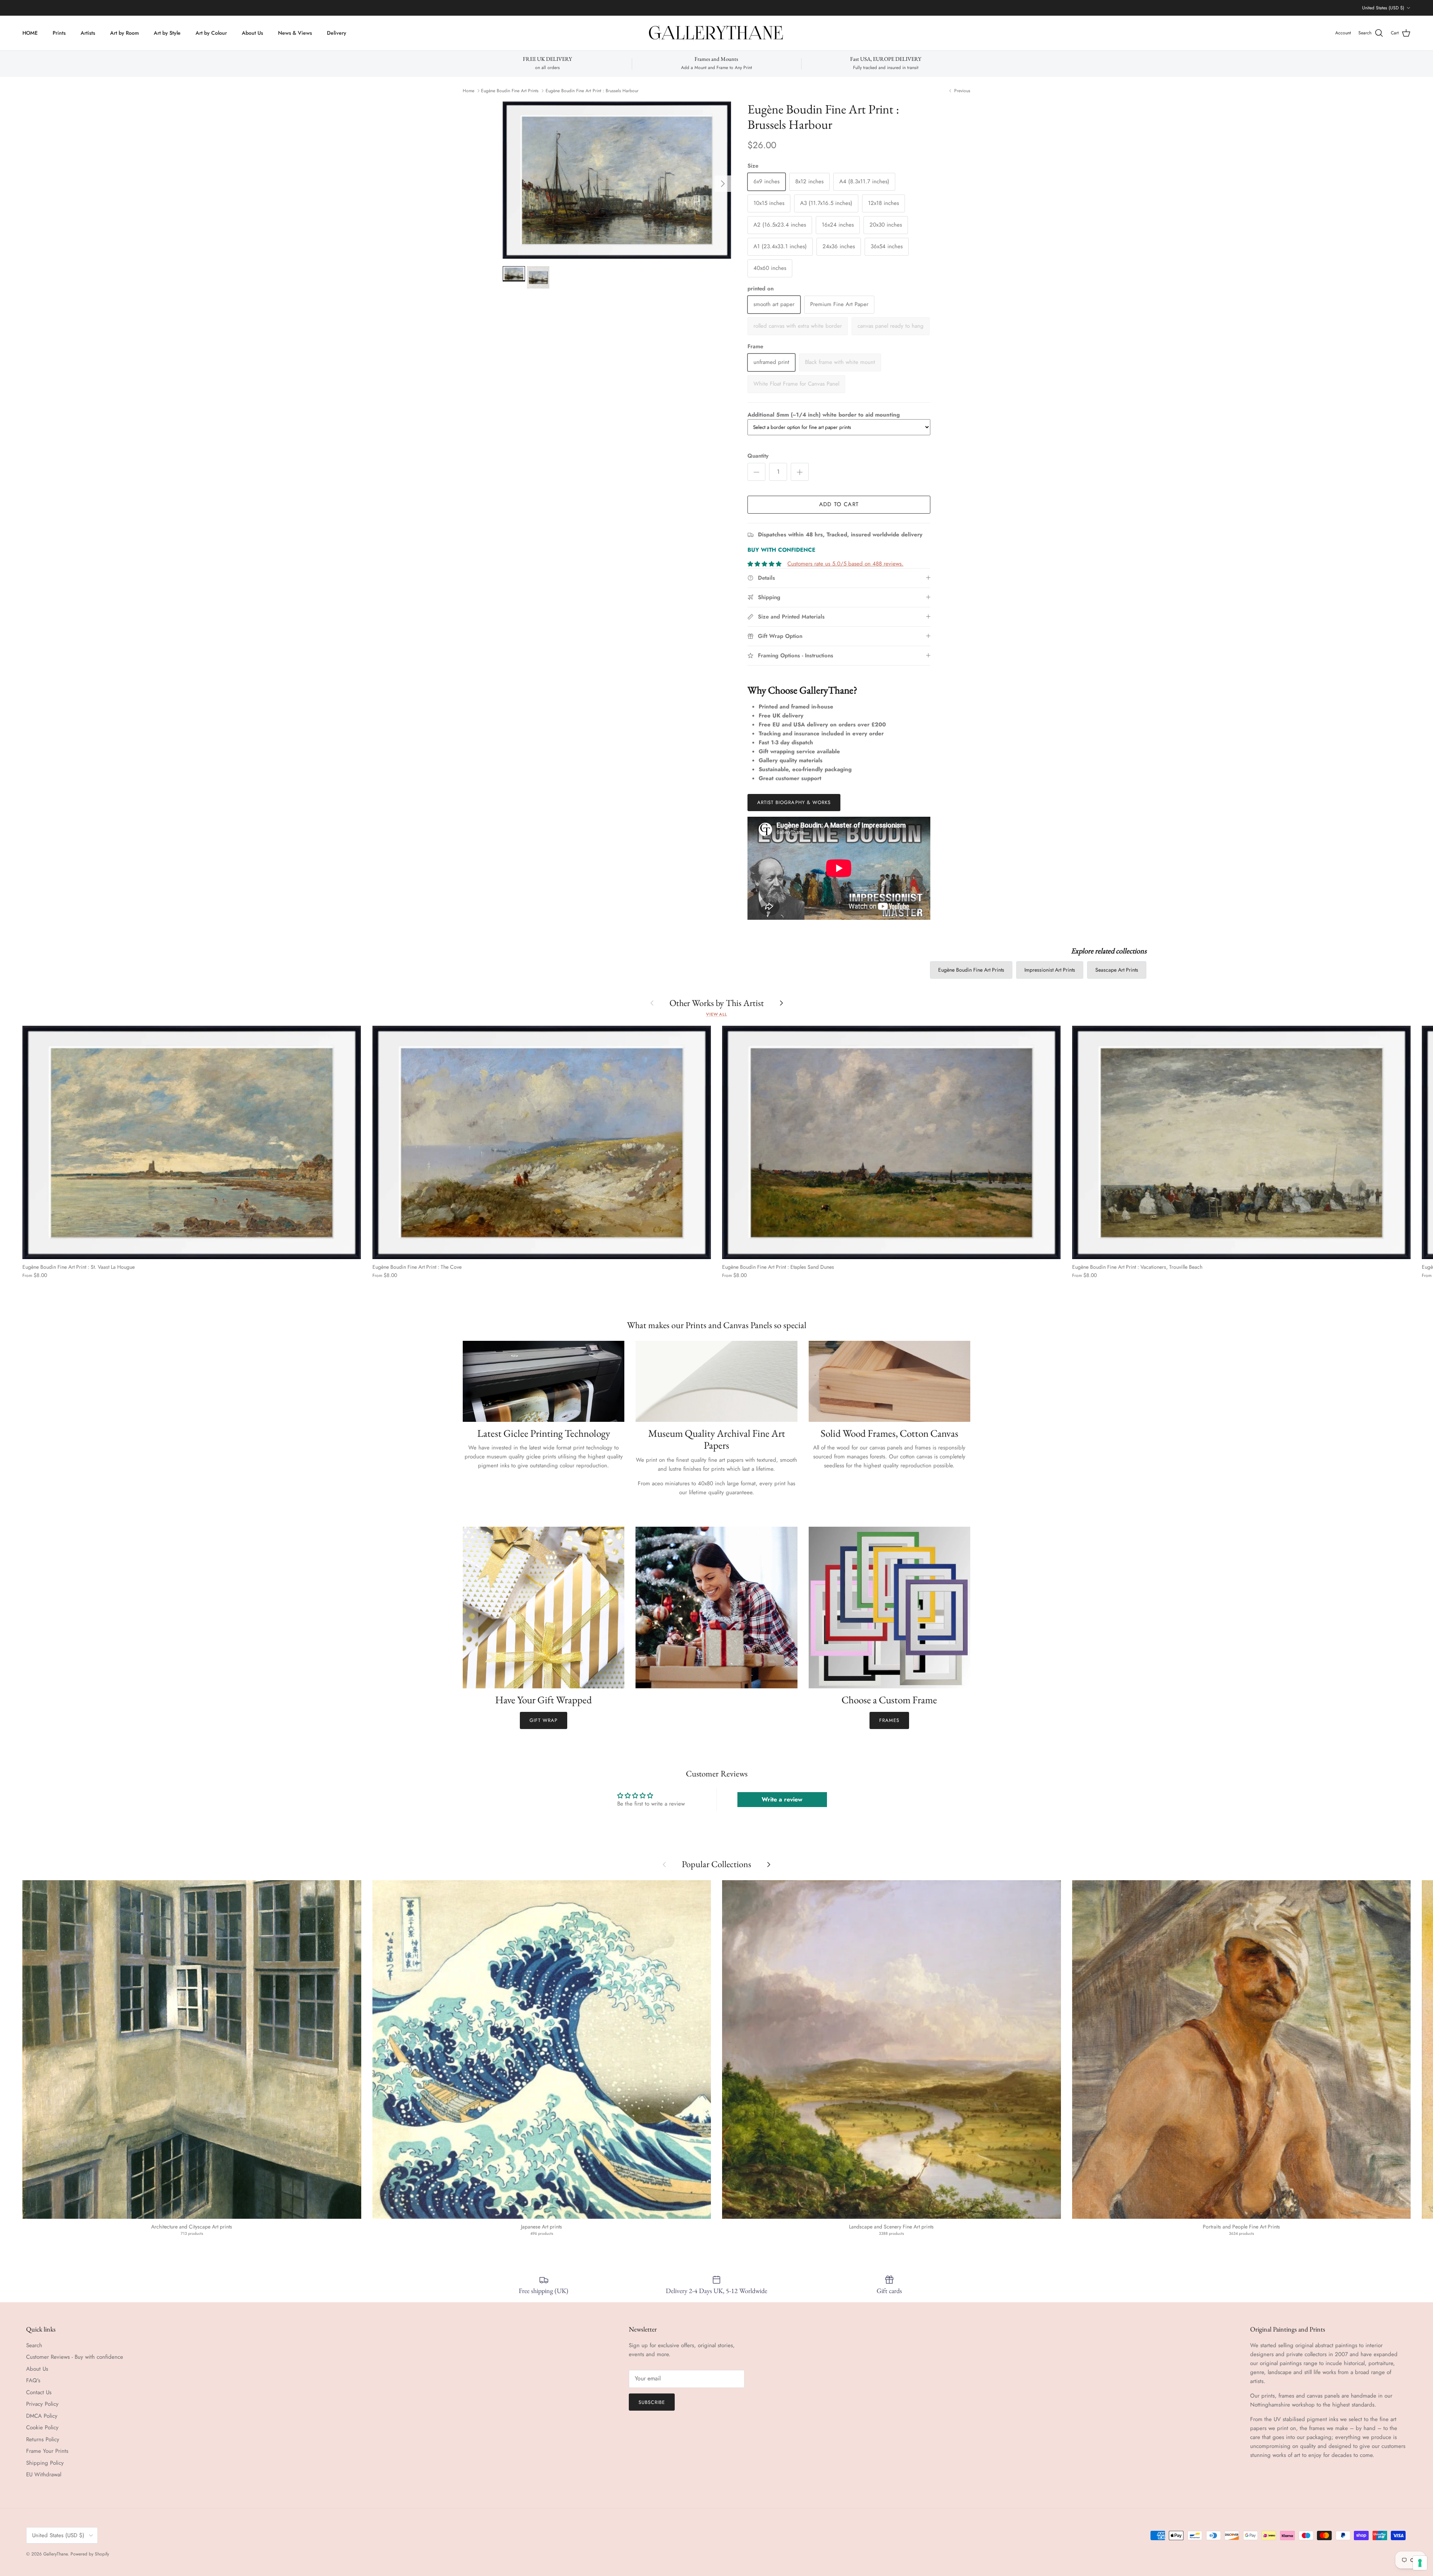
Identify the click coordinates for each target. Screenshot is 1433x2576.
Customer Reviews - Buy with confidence (75, 2357)
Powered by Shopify (90, 2554)
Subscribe (652, 2402)
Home (469, 91)
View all (716, 1014)
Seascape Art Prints (1117, 970)
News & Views (295, 33)
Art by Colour (211, 33)
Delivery (337, 33)
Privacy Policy (42, 2404)
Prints (59, 33)
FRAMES (889, 1720)
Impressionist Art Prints (1050, 970)
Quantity (758, 456)
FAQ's (33, 2380)
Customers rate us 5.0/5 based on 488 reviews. (845, 564)
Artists (88, 33)
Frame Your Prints (47, 2451)
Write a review (782, 1799)
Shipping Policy (45, 2463)
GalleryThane (55, 2554)
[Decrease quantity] (756, 472)
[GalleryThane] (717, 33)
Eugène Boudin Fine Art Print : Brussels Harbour (592, 91)
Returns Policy (43, 2439)
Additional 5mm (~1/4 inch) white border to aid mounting (824, 415)
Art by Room (124, 33)
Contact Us (39, 2392)
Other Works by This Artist (717, 1003)
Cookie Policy (42, 2427)
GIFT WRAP (544, 1720)
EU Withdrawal (44, 2474)
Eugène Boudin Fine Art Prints (510, 91)
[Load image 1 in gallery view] (617, 180)
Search (34, 2345)
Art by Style (167, 33)
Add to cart (839, 504)
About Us (252, 33)
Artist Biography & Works (794, 802)
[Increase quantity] (800, 472)
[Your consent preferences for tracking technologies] (1420, 2563)
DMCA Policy (42, 2416)
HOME (30, 33)
